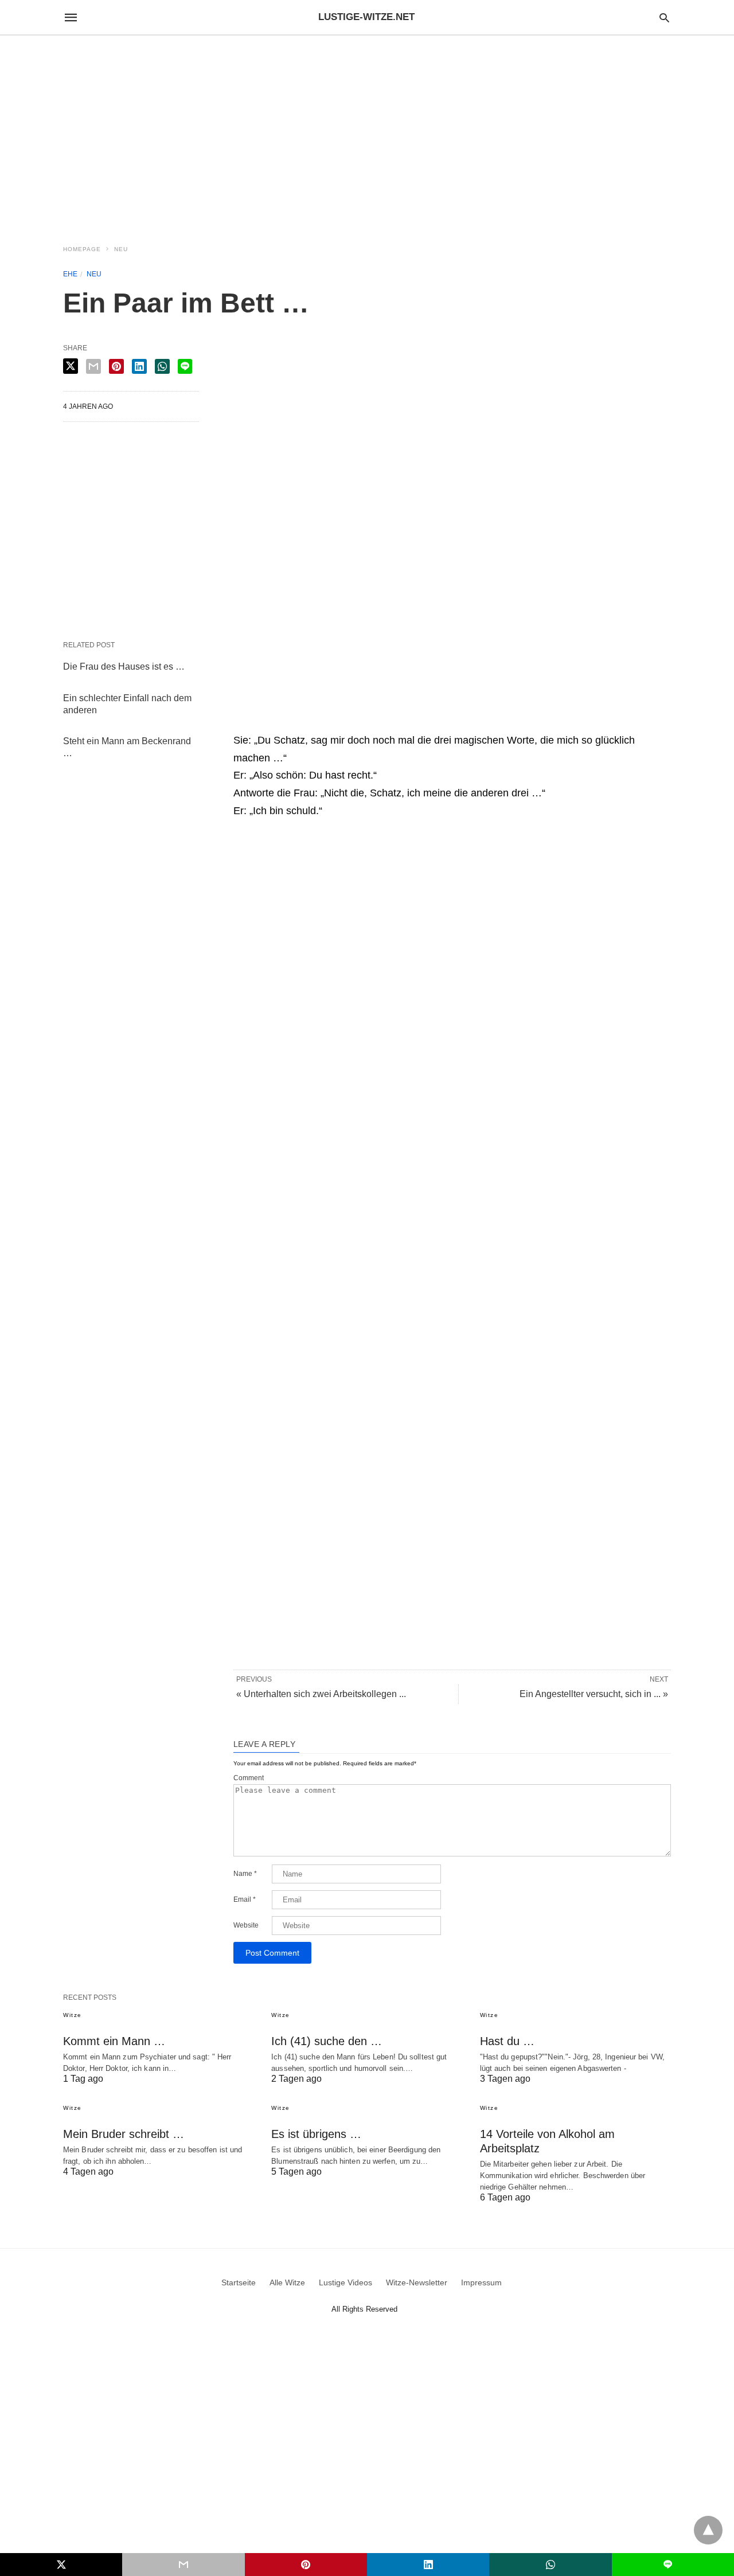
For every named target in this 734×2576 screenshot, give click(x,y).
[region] (367, 133)
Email (245, 1899)
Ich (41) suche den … (327, 2041)
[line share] (185, 366)
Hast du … (507, 2041)
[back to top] (708, 2530)
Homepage (82, 249)
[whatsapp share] (162, 366)
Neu (121, 249)
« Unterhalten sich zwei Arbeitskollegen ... (321, 1694)
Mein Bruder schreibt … (124, 2134)
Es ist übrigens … (316, 2134)
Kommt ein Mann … (114, 2041)
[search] (664, 17)
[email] (183, 2565)
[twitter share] (71, 366)
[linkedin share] (139, 366)
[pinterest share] (116, 366)
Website (246, 1925)
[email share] (93, 366)
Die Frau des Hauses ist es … (124, 667)
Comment (249, 1778)
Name (245, 1874)
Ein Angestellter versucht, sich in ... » (594, 1694)
